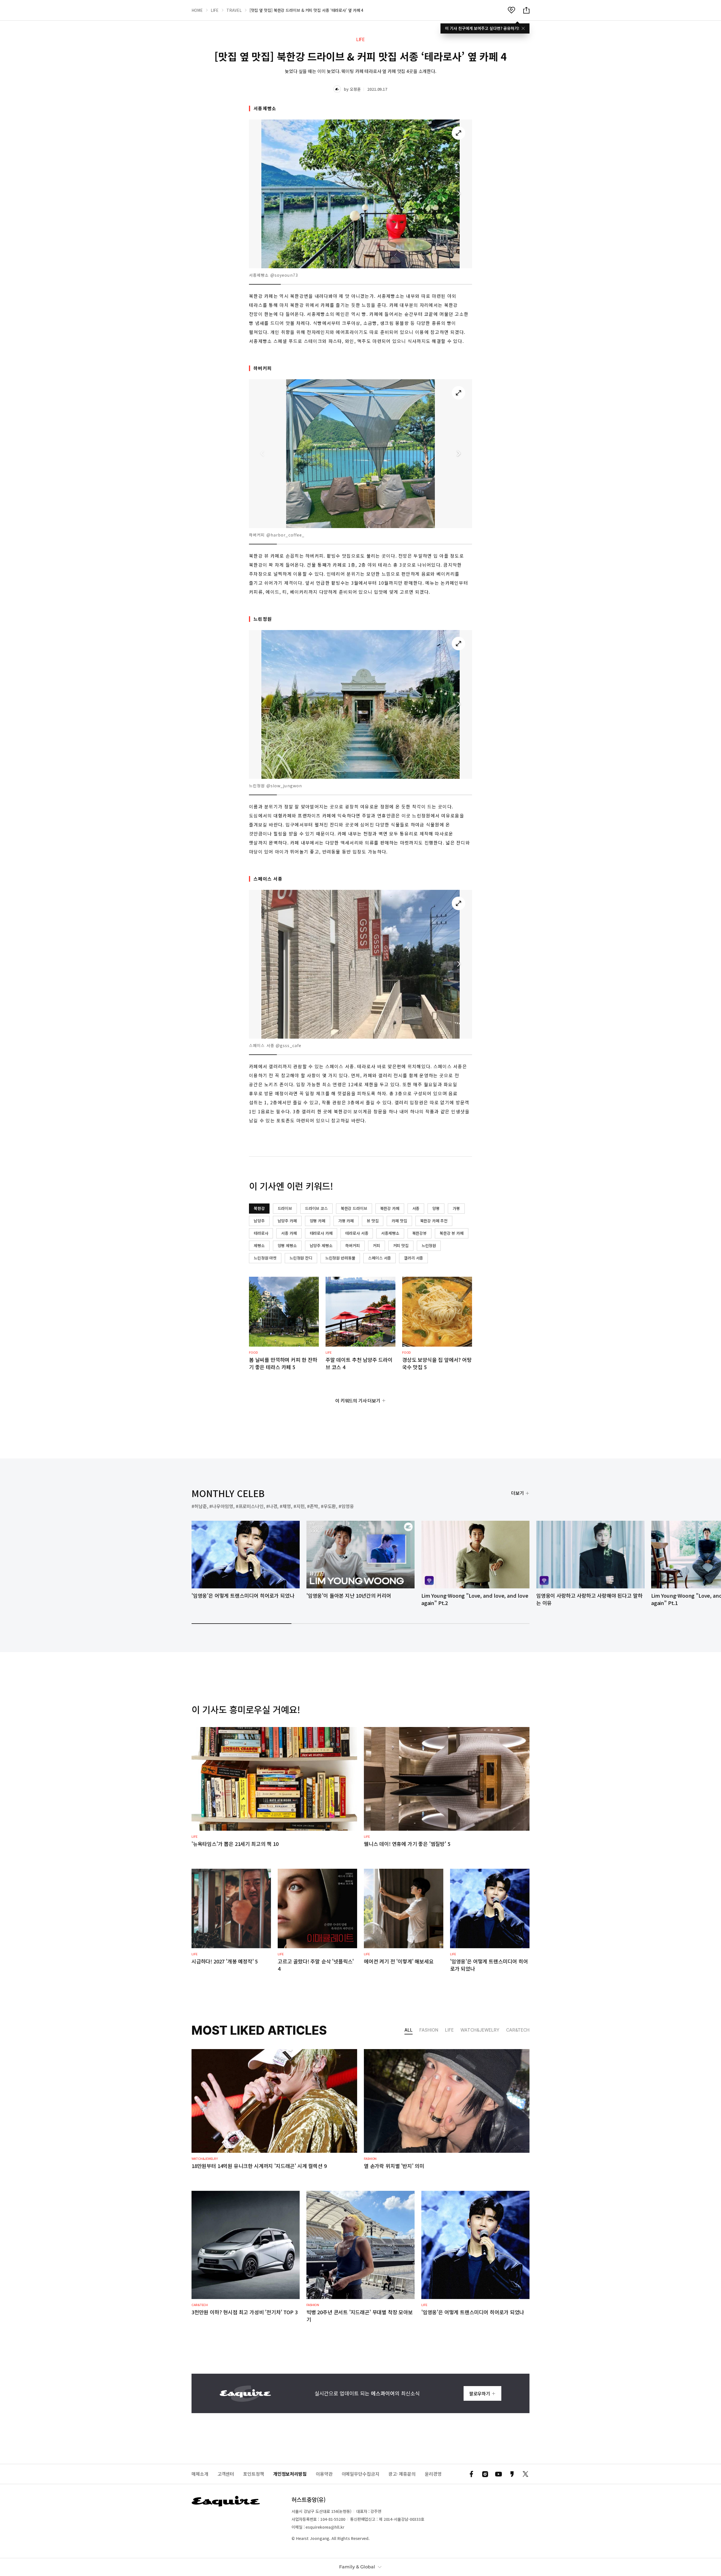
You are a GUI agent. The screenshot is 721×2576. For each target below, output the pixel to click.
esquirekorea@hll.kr (325, 2527)
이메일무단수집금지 (360, 2474)
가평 (456, 1208)
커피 (377, 1245)
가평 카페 (346, 1221)
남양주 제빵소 (321, 1245)
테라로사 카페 (321, 1233)
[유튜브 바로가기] (499, 2474)
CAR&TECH (518, 2030)
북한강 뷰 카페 (452, 1233)
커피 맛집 (401, 1245)
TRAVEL (234, 10)
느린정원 (429, 1245)
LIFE (215, 10)
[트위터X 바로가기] (526, 2474)
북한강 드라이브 (354, 1208)
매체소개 (200, 2474)
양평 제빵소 (287, 1245)
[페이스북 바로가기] (471, 2474)
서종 (416, 1208)
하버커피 (352, 1245)
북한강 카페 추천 (434, 1221)
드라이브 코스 (316, 1208)
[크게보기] (459, 133)
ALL (409, 2030)
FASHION (429, 2030)
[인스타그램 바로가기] (485, 2474)
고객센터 (226, 2474)
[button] (459, 194)
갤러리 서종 (413, 1258)
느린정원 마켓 (265, 1258)
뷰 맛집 (373, 1221)
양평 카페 (318, 1221)
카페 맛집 (399, 1221)
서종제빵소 (390, 1233)
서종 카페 (289, 1233)
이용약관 (324, 2474)
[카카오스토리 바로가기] (512, 2474)
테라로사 (261, 1233)
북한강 (259, 1208)
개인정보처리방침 (290, 2474)
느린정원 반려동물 (340, 1258)
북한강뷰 (420, 1233)
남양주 (259, 1221)
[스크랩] (511, 10)
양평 (436, 1208)
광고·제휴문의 (402, 2474)
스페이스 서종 (380, 1258)
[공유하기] (526, 10)
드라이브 (285, 1208)
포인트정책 (254, 2474)
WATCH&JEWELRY (480, 2030)
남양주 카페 (287, 1221)
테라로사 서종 (357, 1233)
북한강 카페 (390, 1208)
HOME (197, 10)
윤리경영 (433, 2474)
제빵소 (259, 1245)
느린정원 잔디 (301, 1258)
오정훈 (355, 89)
